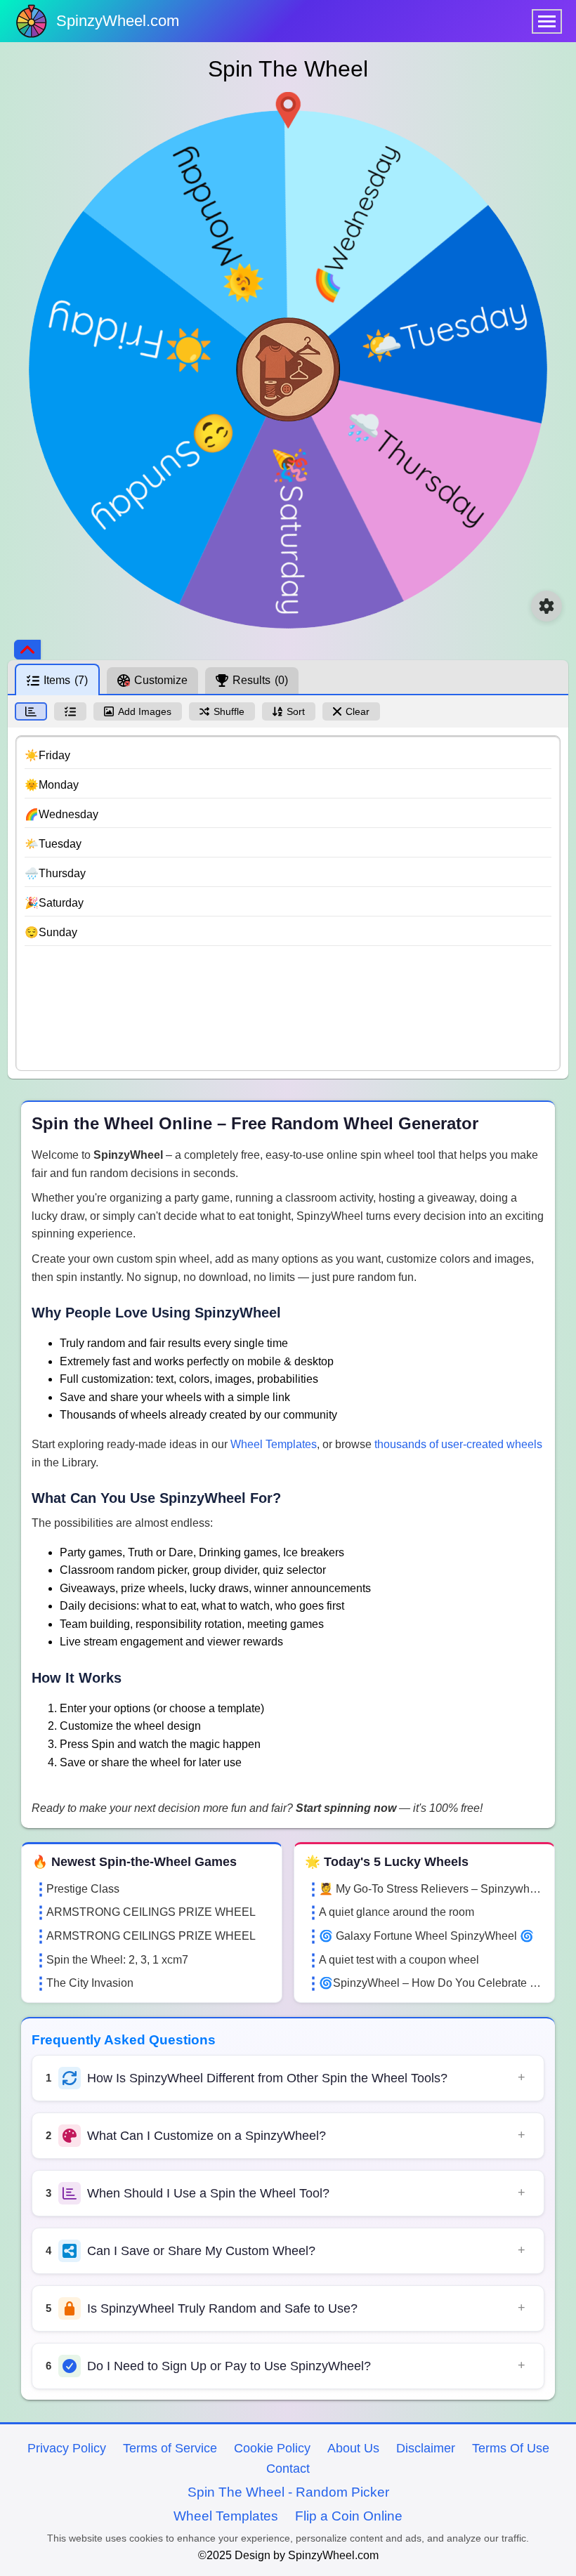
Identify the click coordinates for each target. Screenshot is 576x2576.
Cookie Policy (272, 2448)
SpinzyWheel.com (118, 21)
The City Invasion (90, 1983)
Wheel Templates (274, 1444)
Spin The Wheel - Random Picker (288, 2492)
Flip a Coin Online (349, 2516)
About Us (353, 2448)
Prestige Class (83, 1889)
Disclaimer (426, 2448)
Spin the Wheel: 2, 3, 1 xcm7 (117, 1960)
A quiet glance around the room (397, 1912)
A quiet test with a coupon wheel (399, 1960)
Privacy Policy (67, 2448)
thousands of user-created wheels (458, 1444)
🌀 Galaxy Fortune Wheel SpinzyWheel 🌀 (426, 1936)
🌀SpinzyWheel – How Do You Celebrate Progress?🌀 (431, 1983)
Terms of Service (170, 2448)
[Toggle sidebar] (27, 650)
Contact (288, 2469)
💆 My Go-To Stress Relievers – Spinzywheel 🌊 (431, 1889)
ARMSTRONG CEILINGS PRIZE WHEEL (151, 1912)
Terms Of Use (511, 2448)
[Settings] (546, 606)
